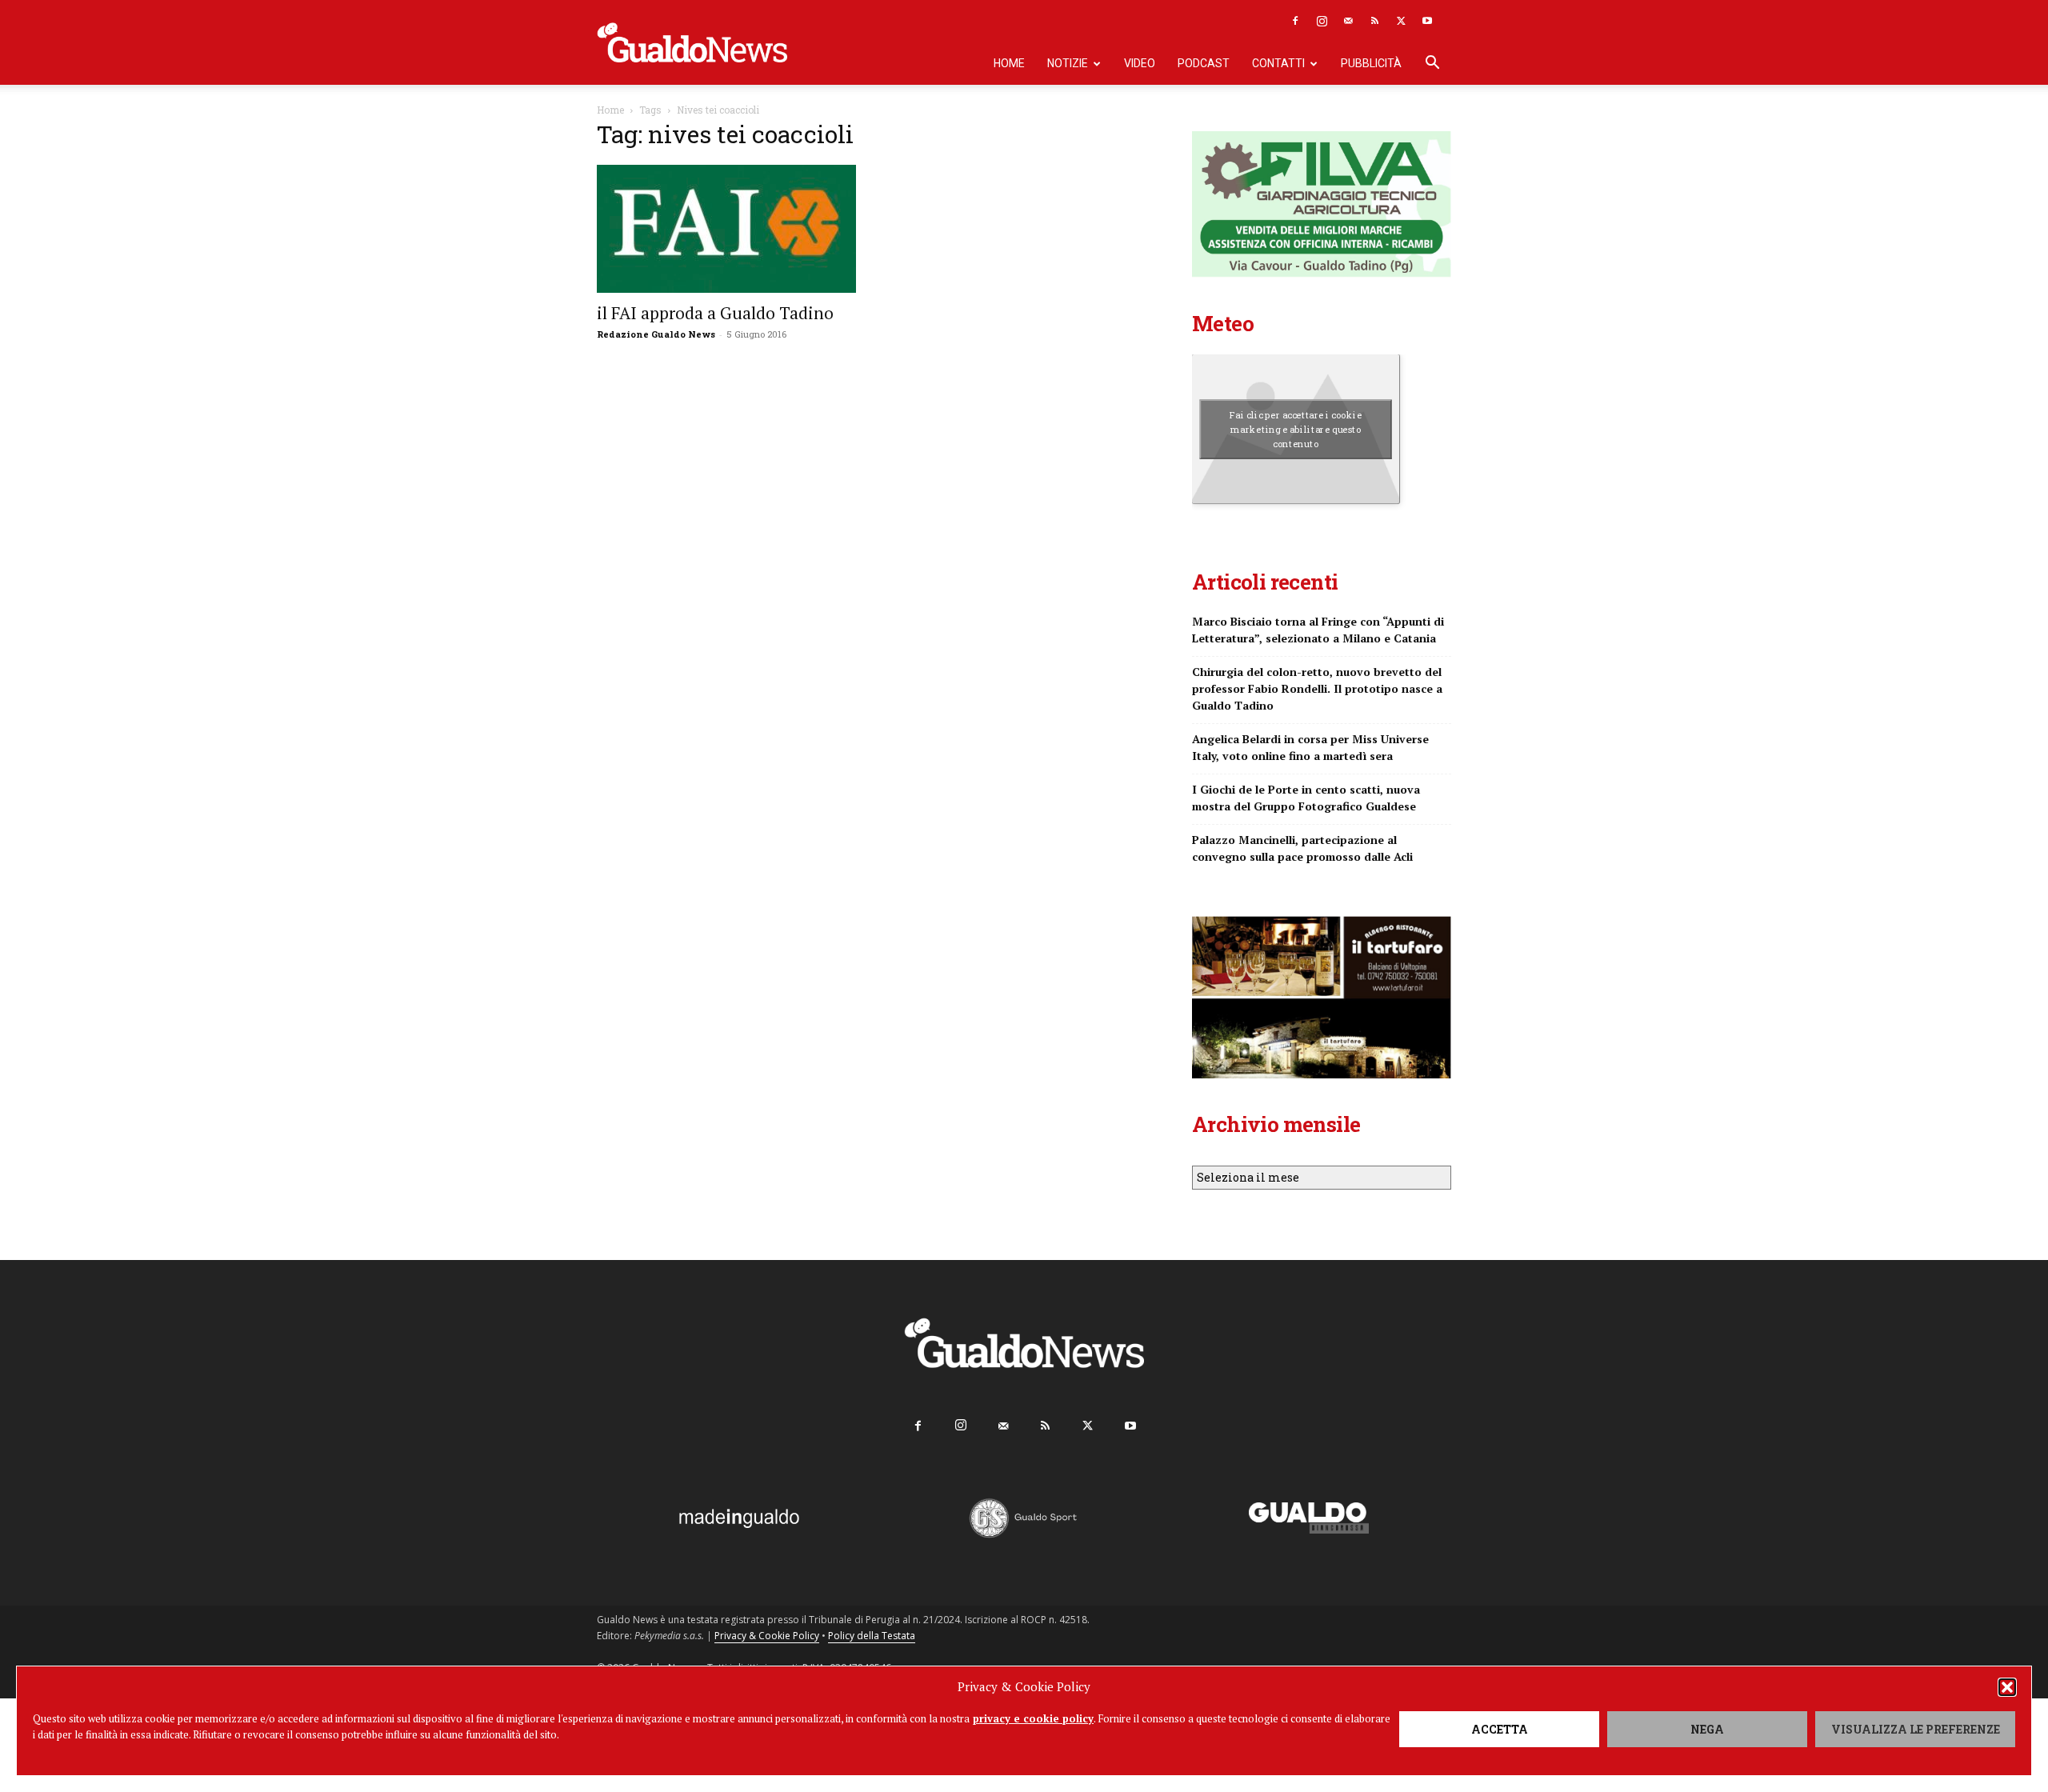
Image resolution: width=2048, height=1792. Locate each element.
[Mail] (1348, 21)
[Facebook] (1295, 21)
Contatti (1278, 63)
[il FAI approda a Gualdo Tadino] (726, 229)
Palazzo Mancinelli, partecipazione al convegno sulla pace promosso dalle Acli (1302, 848)
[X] (1401, 21)
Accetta (1500, 1729)
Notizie (1068, 63)
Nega (1707, 1729)
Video (1140, 63)
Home (1009, 63)
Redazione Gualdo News (656, 334)
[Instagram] (1322, 21)
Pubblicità (1371, 63)
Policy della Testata (872, 1636)
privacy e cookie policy (1033, 1718)
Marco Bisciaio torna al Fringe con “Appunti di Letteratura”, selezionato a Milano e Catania (1318, 630)
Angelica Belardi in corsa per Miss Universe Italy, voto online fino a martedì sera (1310, 747)
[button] (2007, 1687)
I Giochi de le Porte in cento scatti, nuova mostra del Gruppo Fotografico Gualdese (1306, 798)
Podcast (1204, 63)
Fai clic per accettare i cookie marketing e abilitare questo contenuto (1296, 429)
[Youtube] (1427, 21)
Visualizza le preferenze (1916, 1729)
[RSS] (1374, 21)
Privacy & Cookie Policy (767, 1636)
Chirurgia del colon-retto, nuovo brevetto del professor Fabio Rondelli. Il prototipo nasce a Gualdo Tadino (1317, 688)
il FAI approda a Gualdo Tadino (715, 313)
